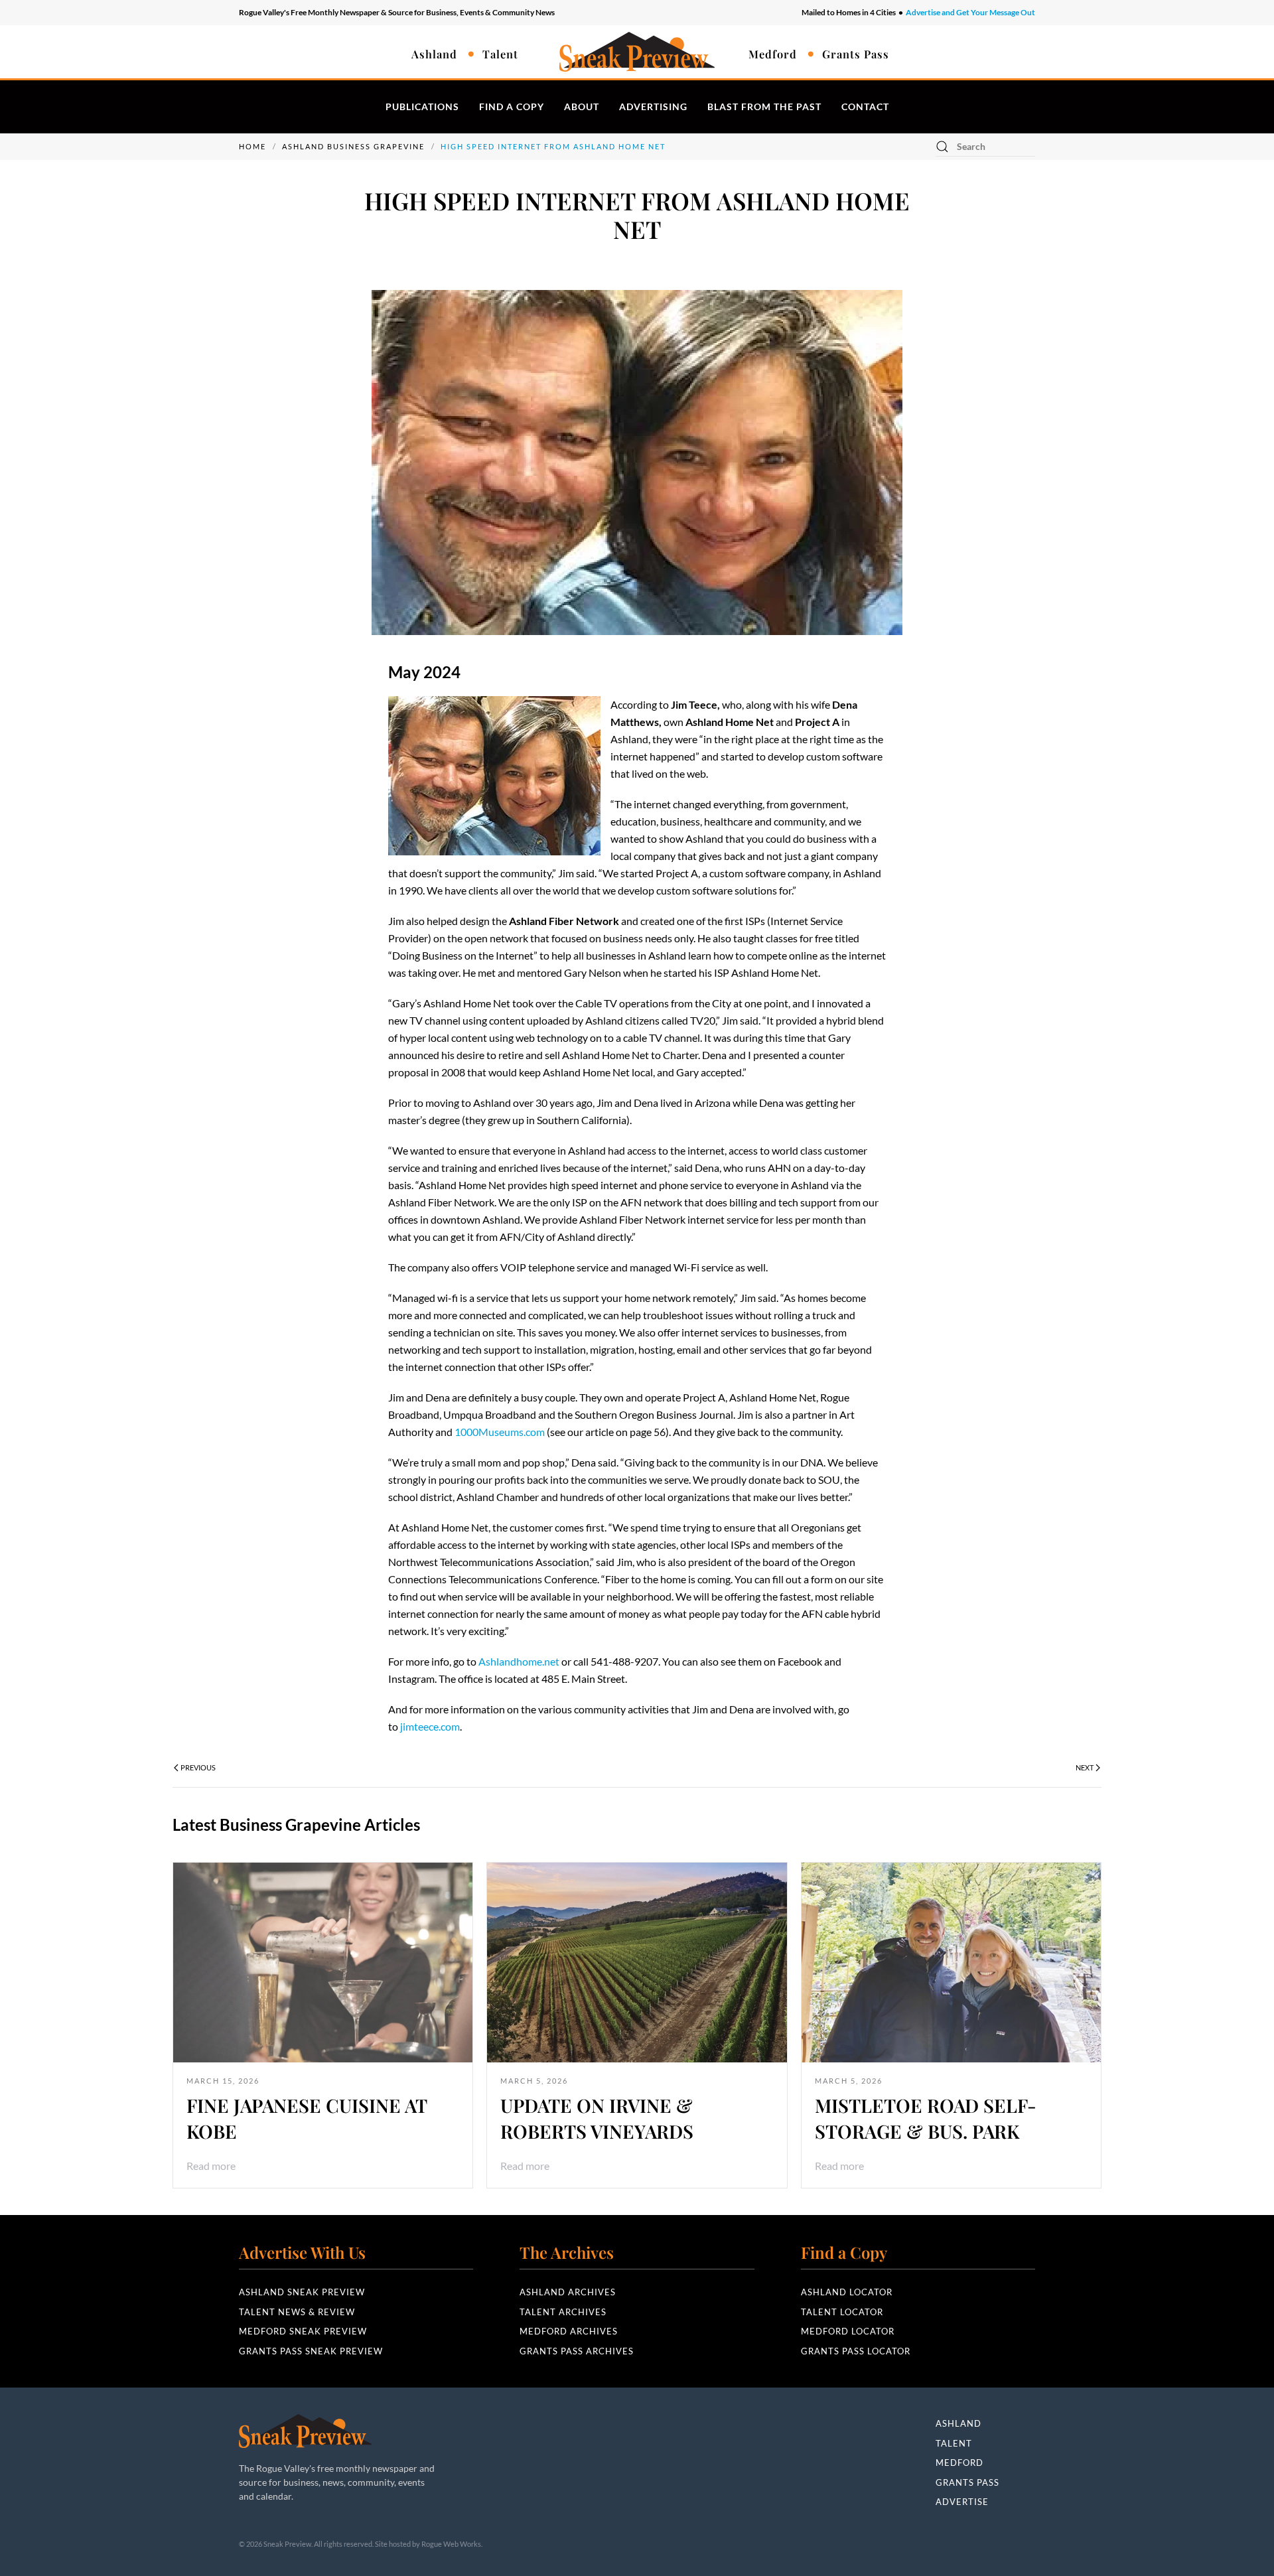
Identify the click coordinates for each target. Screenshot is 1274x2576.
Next (1085, 1767)
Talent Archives (563, 2312)
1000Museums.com (500, 1432)
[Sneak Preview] (305, 2430)
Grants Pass (856, 54)
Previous (198, 1767)
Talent (500, 54)
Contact (865, 107)
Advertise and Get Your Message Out (970, 12)
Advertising (653, 107)
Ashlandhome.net (519, 1661)
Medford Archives (569, 2331)
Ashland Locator (847, 2292)
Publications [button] (422, 107)
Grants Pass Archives (577, 2351)
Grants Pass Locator (856, 2351)
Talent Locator (842, 2312)
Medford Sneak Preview (303, 2331)
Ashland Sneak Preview (302, 2292)
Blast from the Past (764, 107)
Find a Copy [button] (512, 107)
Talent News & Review (297, 2312)
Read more (211, 2166)
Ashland (434, 54)
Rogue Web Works (451, 2544)
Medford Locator (848, 2331)
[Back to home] (637, 52)
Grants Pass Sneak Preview (311, 2351)
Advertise (962, 2502)
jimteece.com (430, 1726)
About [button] (582, 107)
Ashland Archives (568, 2292)
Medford (773, 54)
